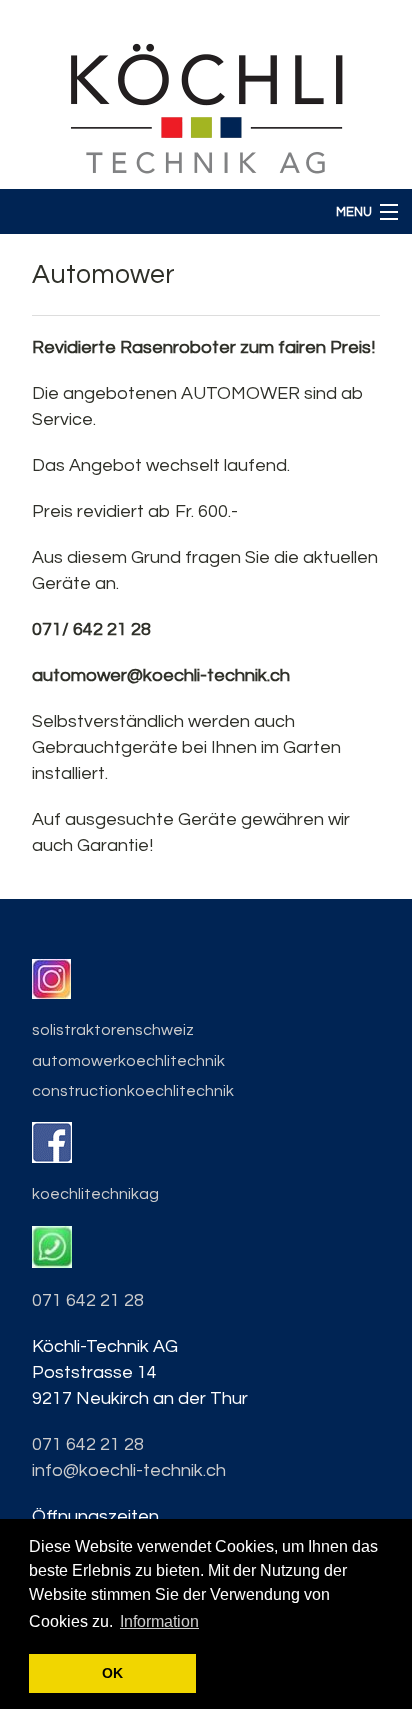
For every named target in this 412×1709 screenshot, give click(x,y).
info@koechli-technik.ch (129, 1470)
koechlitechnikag (95, 1194)
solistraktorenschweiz (113, 1030)
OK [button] (112, 1673)
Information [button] (159, 1621)
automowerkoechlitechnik (128, 1061)
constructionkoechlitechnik (133, 1091)
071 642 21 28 (88, 1300)
